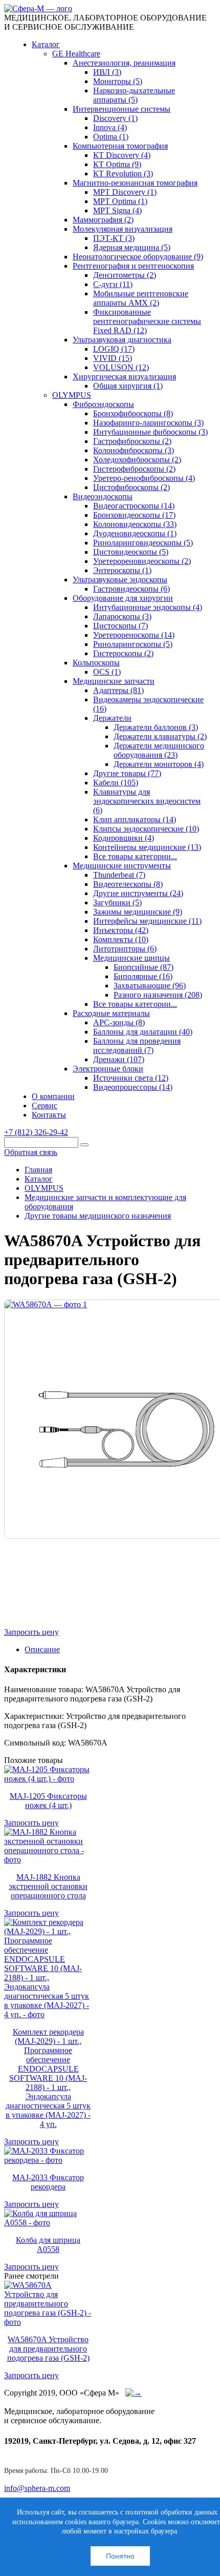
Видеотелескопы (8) (128, 884)
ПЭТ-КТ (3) (114, 238)
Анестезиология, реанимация (124, 63)
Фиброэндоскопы (103, 404)
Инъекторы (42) (121, 930)
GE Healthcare (76, 54)
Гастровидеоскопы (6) (131, 589)
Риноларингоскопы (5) (133, 644)
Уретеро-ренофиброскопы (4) (144, 478)
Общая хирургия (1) (128, 386)
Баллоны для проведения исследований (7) (137, 1046)
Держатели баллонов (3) (156, 727)
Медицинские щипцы (131, 958)
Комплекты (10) (121, 939)
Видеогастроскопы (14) (134, 506)
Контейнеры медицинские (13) (147, 847)
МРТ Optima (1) (120, 201)
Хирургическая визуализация (124, 377)
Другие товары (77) (127, 773)
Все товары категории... (135, 856)
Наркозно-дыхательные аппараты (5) (134, 95)
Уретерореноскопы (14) (134, 635)
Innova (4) (110, 127)
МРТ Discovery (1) (125, 192)
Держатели (112, 718)
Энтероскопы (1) (122, 570)
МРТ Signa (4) (117, 210)
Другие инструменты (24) (138, 893)
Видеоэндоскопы (103, 496)
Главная (38, 1170)
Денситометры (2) (125, 275)
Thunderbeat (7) (119, 875)
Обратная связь (31, 1152)
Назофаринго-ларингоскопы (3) (148, 423)
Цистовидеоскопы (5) (131, 552)
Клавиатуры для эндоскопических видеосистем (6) (147, 801)
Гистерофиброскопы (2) (134, 469)
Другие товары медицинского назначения (98, 1216)
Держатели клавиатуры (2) (160, 736)
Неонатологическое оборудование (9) (138, 257)
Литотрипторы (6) (125, 949)
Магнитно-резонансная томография (135, 183)
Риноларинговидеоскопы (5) (143, 543)
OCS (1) (107, 672)
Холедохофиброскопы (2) (137, 460)
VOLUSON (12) (121, 367)
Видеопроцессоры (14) (133, 1087)
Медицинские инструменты (122, 866)
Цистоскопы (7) (120, 626)
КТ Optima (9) (117, 164)
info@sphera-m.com (37, 2488)
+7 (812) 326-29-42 (36, 1132)
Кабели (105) (116, 783)
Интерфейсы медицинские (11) (147, 921)
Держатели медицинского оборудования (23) (159, 750)
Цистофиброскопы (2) (131, 487)
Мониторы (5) (118, 81)
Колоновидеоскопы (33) (135, 524)
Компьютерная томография (120, 146)
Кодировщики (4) (124, 838)
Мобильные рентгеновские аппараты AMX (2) (141, 298)
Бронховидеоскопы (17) (134, 515)
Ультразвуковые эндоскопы (120, 580)
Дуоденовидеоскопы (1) (135, 533)
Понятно (120, 2556)
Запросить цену (31, 1632)
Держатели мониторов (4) (159, 764)
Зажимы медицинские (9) (138, 912)
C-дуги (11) (113, 284)
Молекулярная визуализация (123, 229)
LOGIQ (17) (114, 349)
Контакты (49, 1115)
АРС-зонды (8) (119, 1022)
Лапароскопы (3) (122, 616)
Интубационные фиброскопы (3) (150, 432)
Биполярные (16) (143, 976)
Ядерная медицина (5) (132, 247)
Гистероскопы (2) (123, 653)
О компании (53, 1096)
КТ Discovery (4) (122, 155)
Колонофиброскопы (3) (134, 450)
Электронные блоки (108, 1069)
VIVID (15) (113, 358)
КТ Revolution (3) (123, 174)
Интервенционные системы (122, 109)
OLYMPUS (72, 395)
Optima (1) (111, 137)
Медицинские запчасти (114, 681)
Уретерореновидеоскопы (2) (142, 561)
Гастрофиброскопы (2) (132, 441)
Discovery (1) (115, 118)
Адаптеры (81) (118, 690)
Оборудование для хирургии (123, 598)
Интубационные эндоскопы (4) (148, 607)
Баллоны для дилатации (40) (143, 1032)
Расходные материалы (111, 1013)
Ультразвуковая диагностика (122, 340)
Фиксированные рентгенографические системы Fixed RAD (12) (147, 321)
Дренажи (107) (119, 1059)
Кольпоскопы (96, 663)
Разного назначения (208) (158, 995)
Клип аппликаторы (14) (135, 819)
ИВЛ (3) (107, 72)
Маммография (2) (103, 220)
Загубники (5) (117, 902)
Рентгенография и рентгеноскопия (133, 266)
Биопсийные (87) (144, 967)
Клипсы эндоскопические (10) (146, 829)
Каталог (46, 44)
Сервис (45, 1106)
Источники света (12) (131, 1078)
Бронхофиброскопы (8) (133, 413)
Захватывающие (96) (150, 986)
